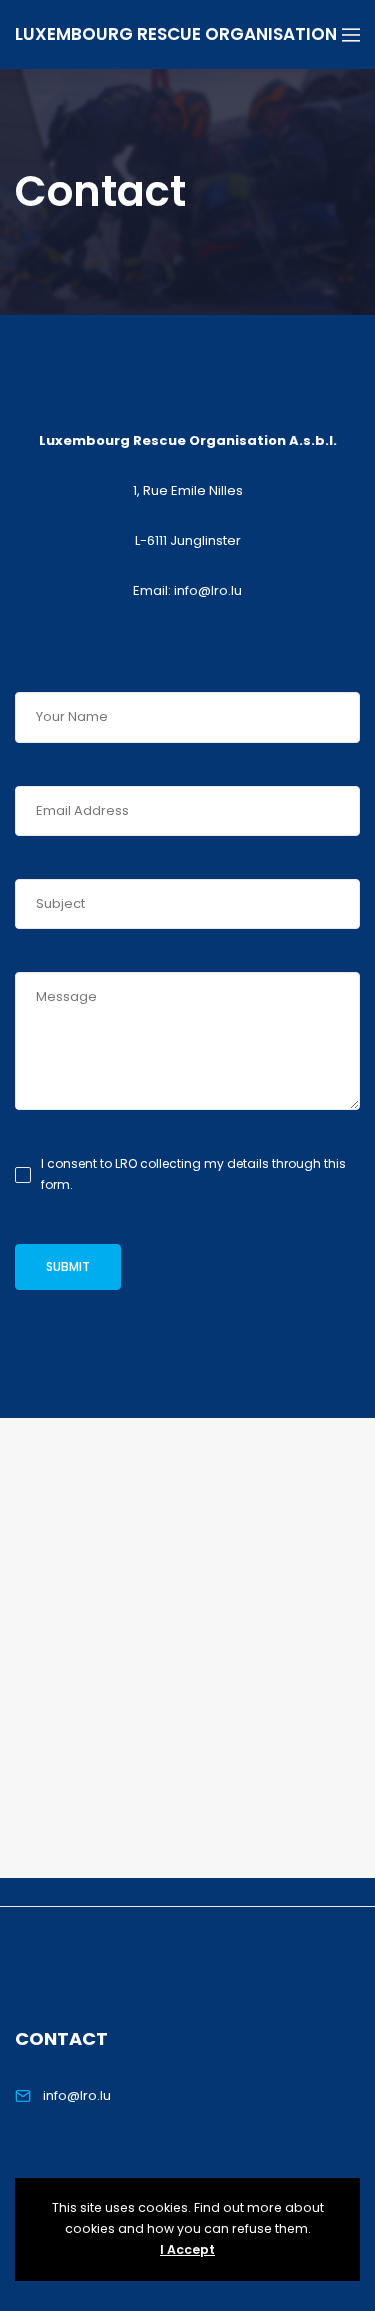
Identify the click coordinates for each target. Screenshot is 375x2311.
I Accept (187, 2249)
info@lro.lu (77, 2095)
